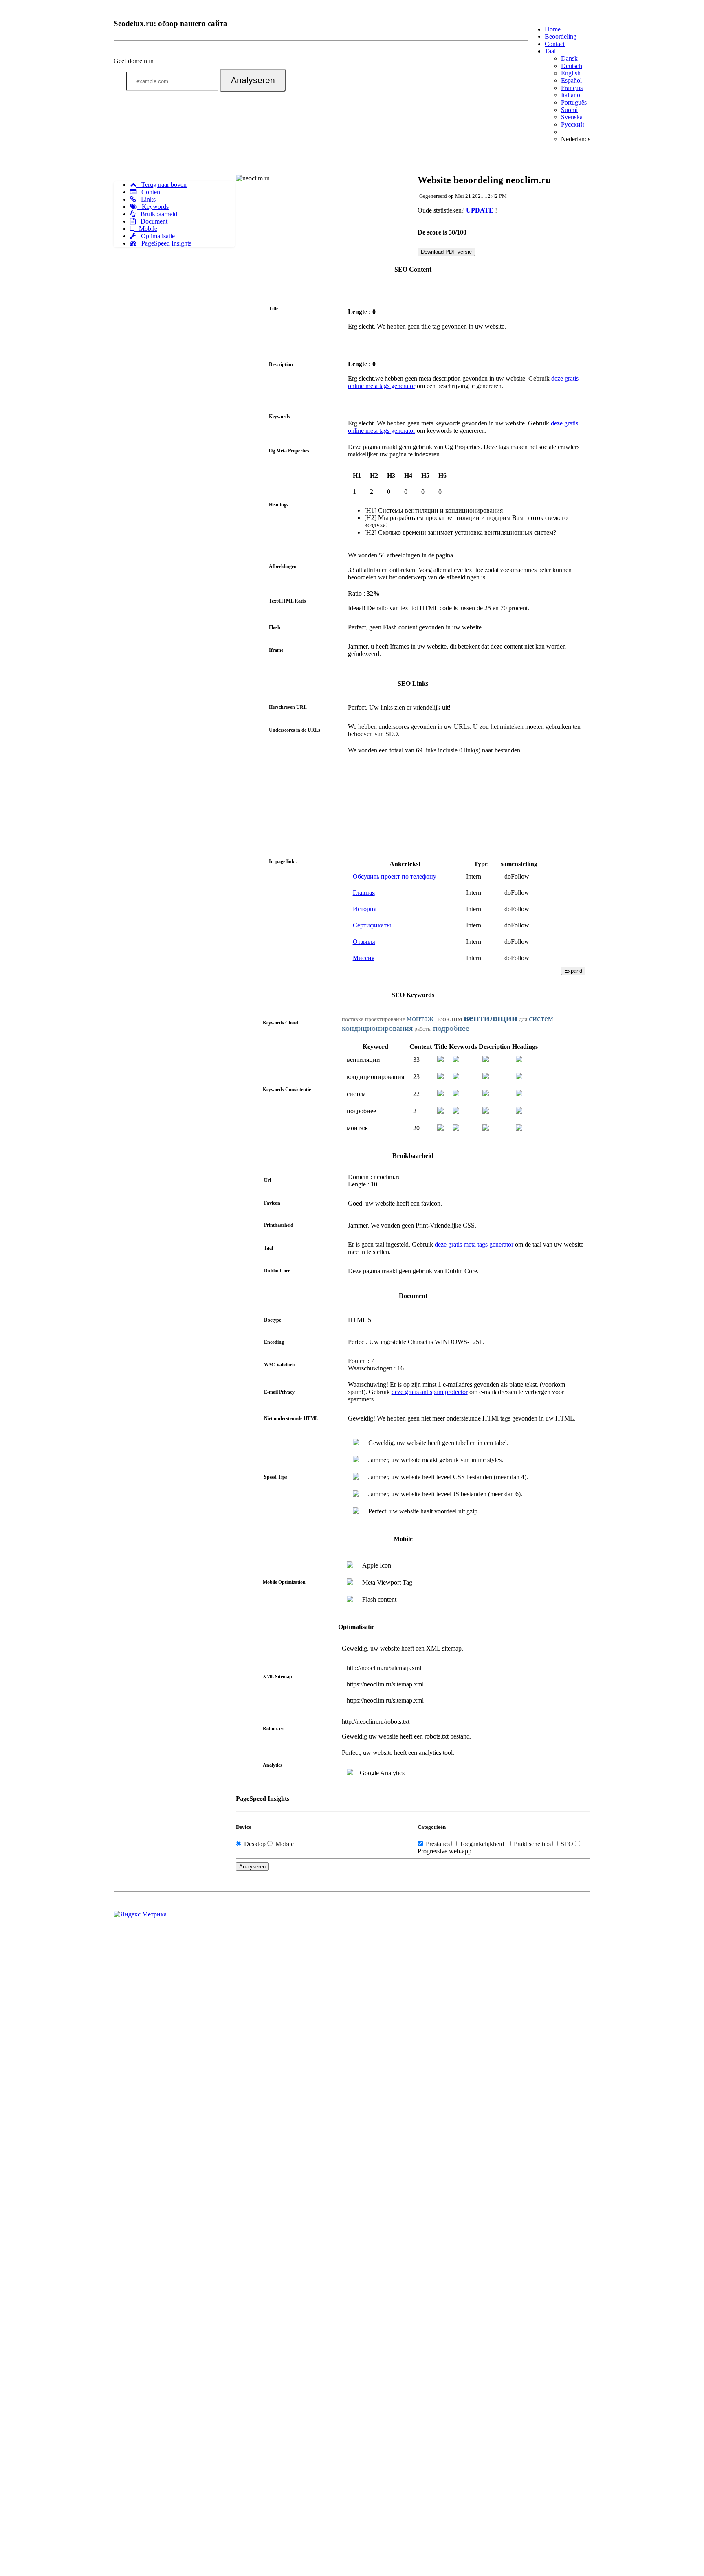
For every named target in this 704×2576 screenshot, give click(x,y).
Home (553, 29)
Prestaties (438, 1844)
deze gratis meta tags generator (474, 1244)
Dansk (569, 58)
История (365, 909)
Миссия (364, 958)
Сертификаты (372, 925)
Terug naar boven (162, 185)
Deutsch (572, 66)
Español (571, 80)
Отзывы (364, 942)
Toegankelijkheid (482, 1844)
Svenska (572, 117)
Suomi (569, 110)
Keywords (153, 207)
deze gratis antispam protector (430, 1392)
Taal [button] (550, 51)
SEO (567, 1844)
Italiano (571, 95)
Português (574, 102)
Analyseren (253, 80)
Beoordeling (561, 36)
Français (572, 88)
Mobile (146, 229)
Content (149, 192)
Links (146, 199)
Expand (573, 971)
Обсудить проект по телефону (395, 876)
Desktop (255, 1844)
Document (152, 221)
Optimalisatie (155, 236)
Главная (364, 893)
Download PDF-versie (446, 252)
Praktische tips (532, 1844)
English (571, 73)
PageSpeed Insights (164, 243)
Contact (555, 44)
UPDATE (480, 210)
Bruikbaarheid (156, 214)
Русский (573, 124)
